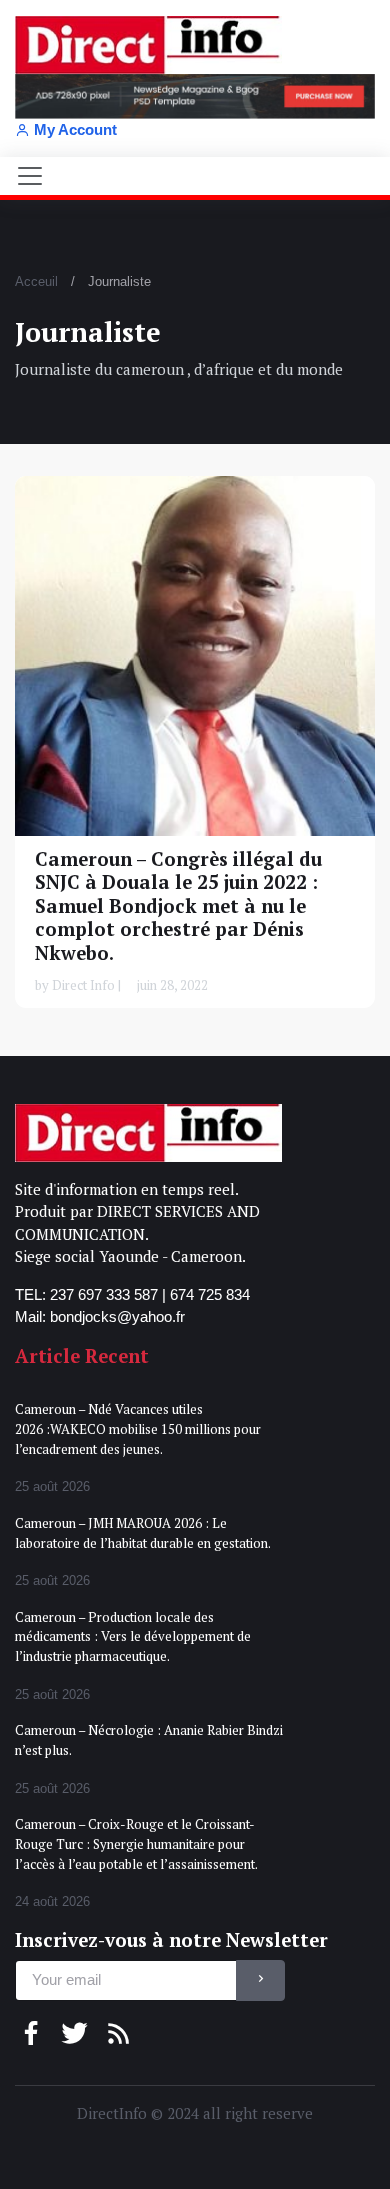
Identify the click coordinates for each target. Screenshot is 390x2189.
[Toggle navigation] (30, 176)
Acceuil (36, 281)
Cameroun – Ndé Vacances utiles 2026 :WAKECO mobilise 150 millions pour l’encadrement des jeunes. (138, 1428)
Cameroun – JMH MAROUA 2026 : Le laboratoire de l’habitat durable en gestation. (143, 1533)
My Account (75, 129)
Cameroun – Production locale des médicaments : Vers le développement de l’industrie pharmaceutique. (133, 1636)
